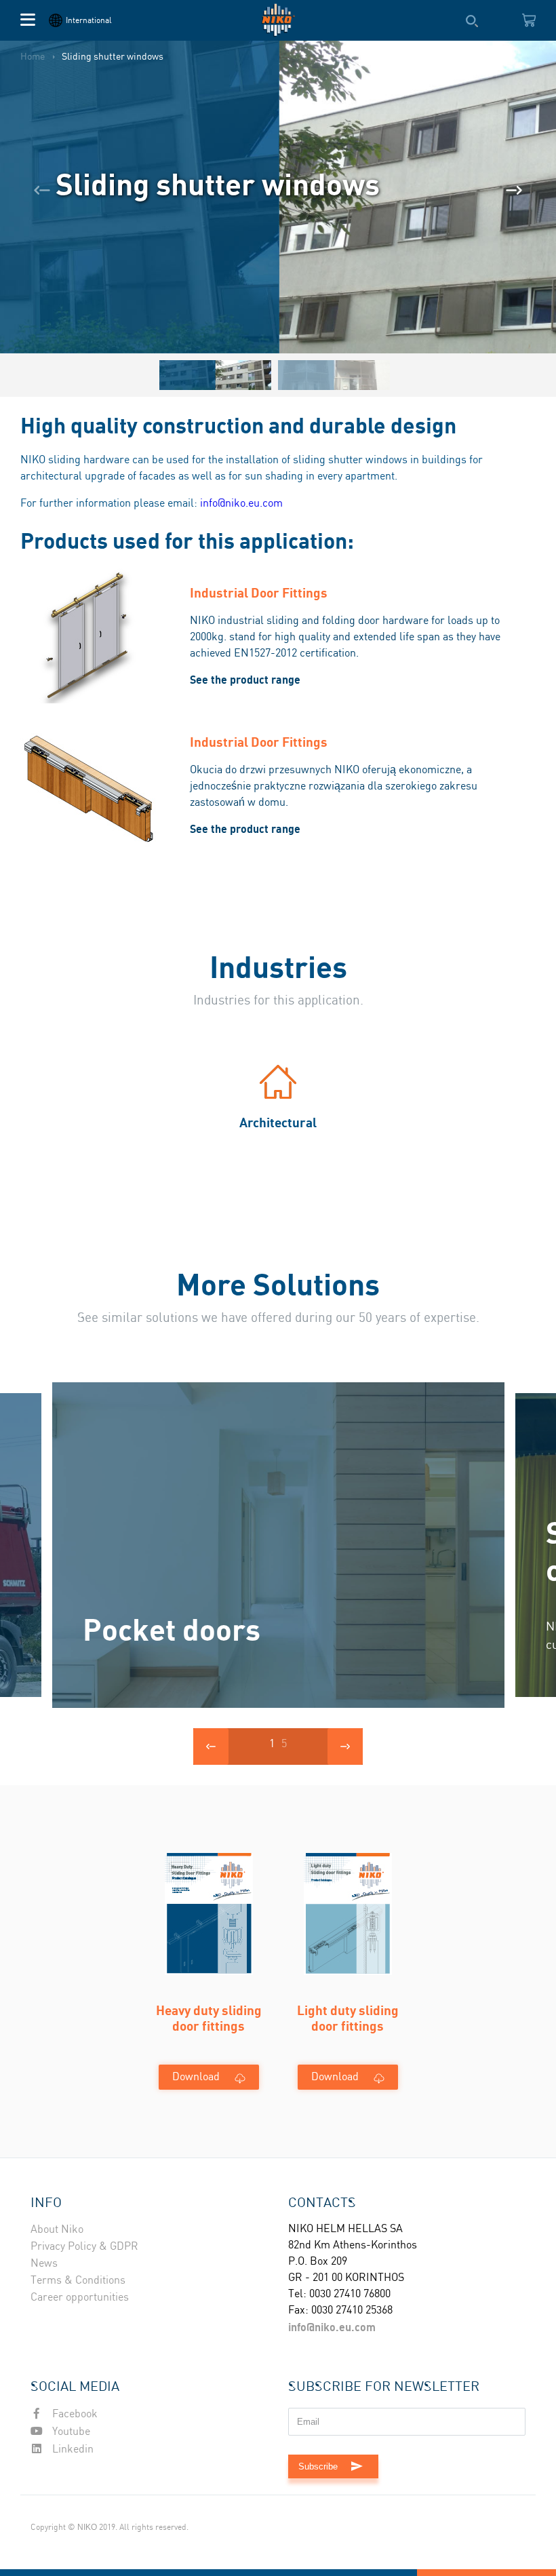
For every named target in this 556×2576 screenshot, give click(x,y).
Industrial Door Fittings (259, 592)
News (44, 2264)
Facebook (74, 2414)
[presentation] (42, 191)
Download (196, 2077)
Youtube (70, 2432)
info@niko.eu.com (241, 504)
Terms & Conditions (78, 2281)
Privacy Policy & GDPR (84, 2247)
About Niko (57, 2230)
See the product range (245, 680)
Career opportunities (80, 2298)
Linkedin (72, 2450)
